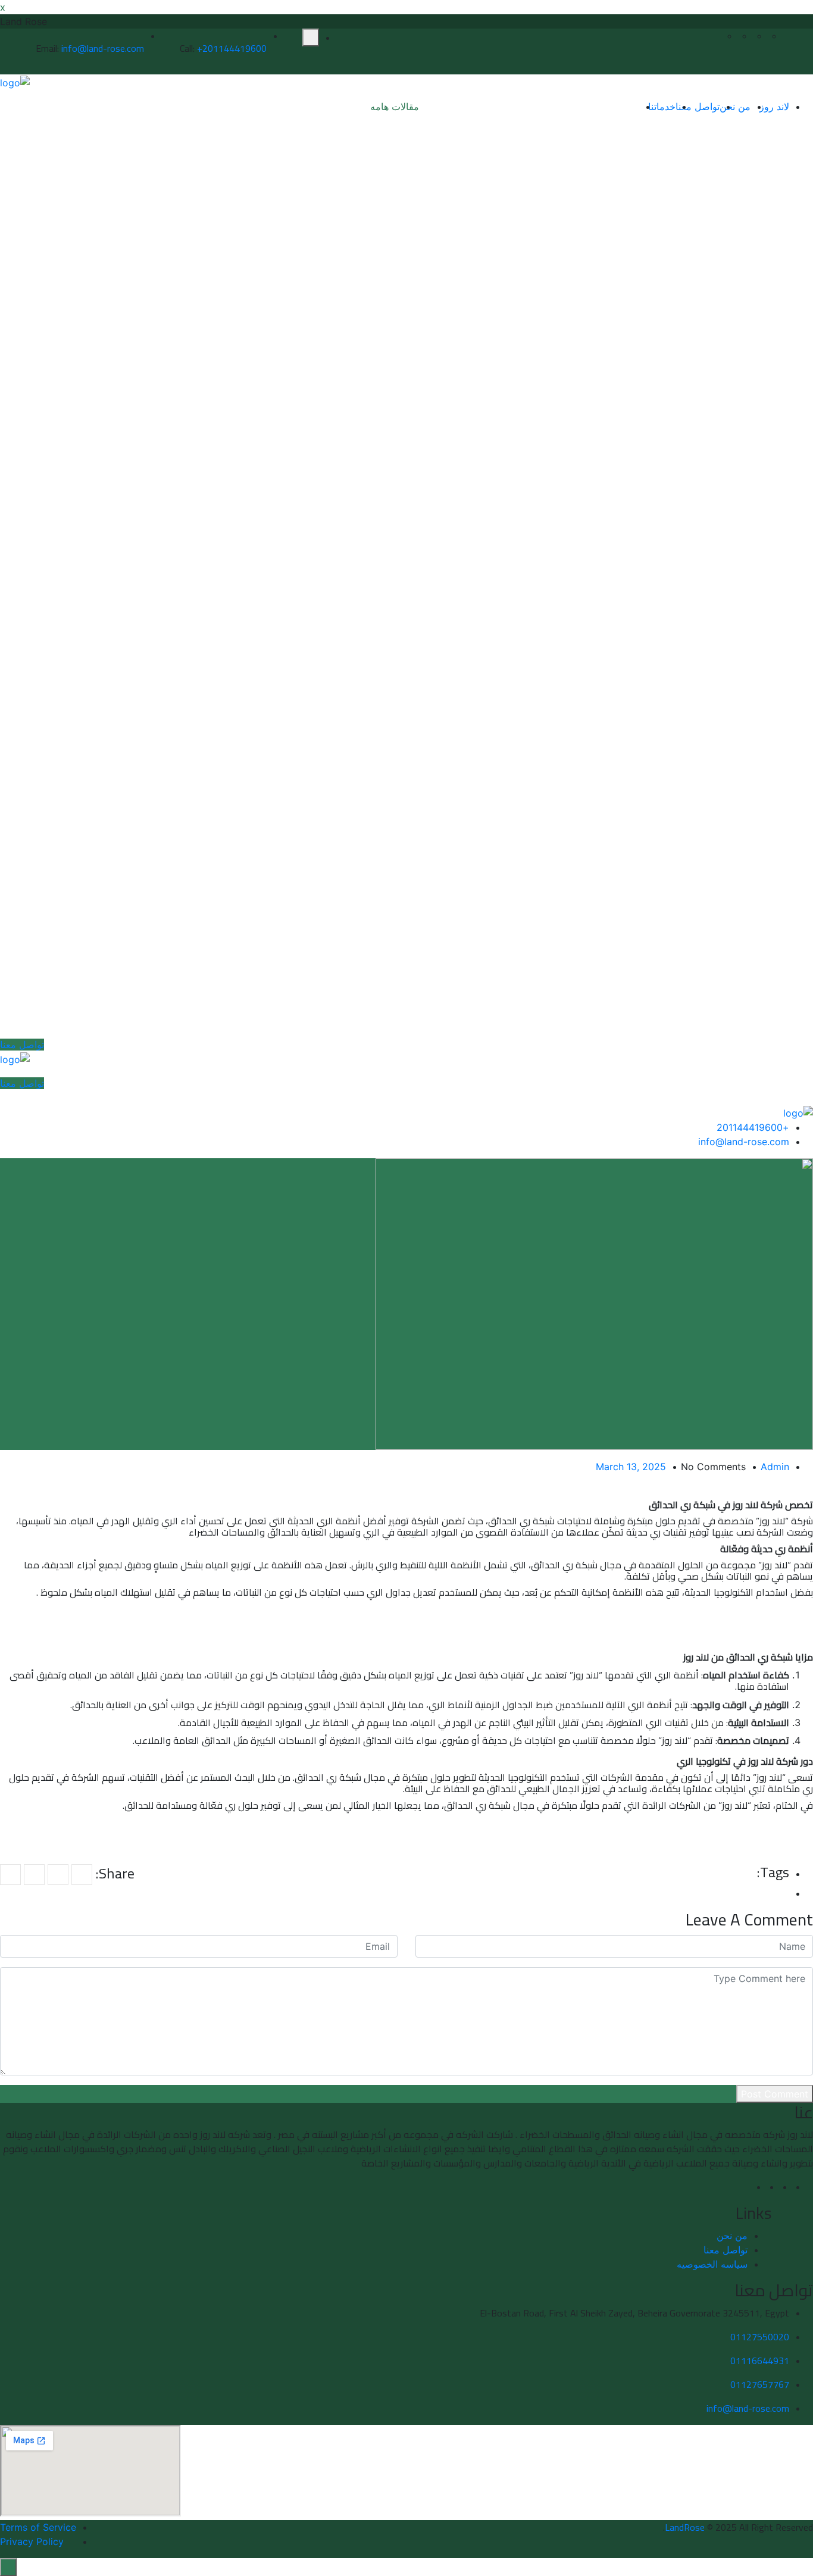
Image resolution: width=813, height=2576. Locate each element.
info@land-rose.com (103, 48)
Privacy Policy (32, 2541)
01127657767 (760, 2384)
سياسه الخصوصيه (712, 2264)
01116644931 (760, 2361)
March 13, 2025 (631, 1467)
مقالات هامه (395, 107)
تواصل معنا (698, 107)
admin (775, 1467)
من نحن (735, 107)
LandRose (685, 2527)
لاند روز (774, 107)
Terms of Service (38, 2527)
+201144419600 (232, 48)
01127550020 (760, 2337)
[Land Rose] (15, 82)
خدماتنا (662, 107)
